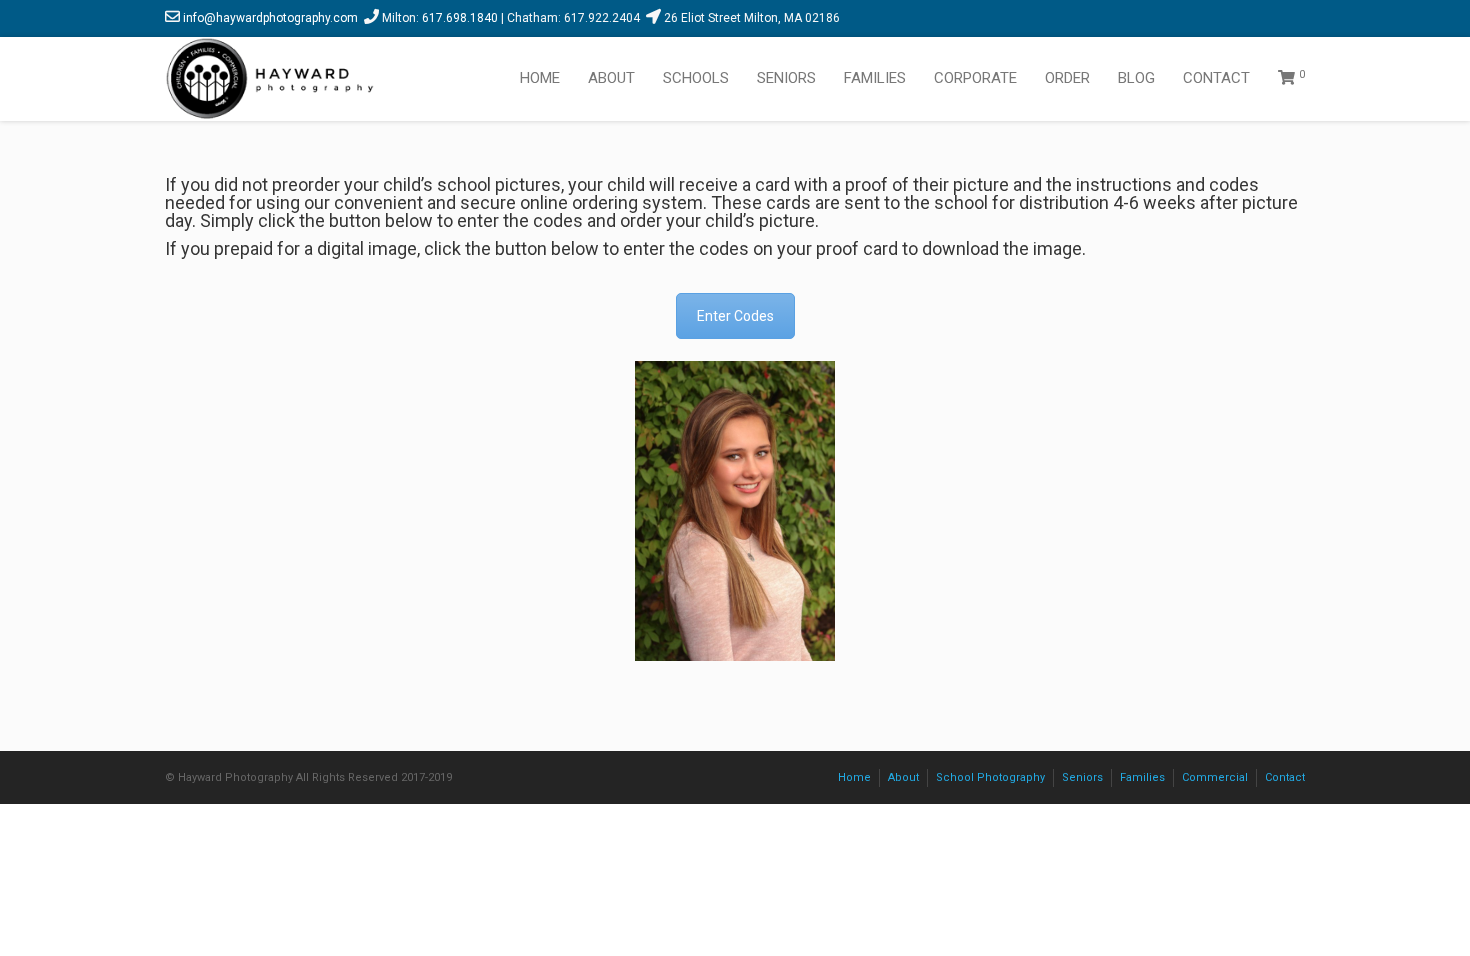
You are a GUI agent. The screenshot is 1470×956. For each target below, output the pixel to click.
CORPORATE (975, 78)
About (903, 777)
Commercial (1215, 777)
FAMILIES (875, 78)
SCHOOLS (696, 78)
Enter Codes (735, 316)
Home (854, 777)
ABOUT (611, 78)
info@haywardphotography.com (270, 18)
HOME (540, 78)
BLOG (1136, 78)
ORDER (1067, 78)
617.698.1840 (460, 18)
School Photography (990, 777)
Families (1142, 777)
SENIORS (786, 78)
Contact (1285, 777)
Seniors (1082, 777)
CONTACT (1216, 78)
